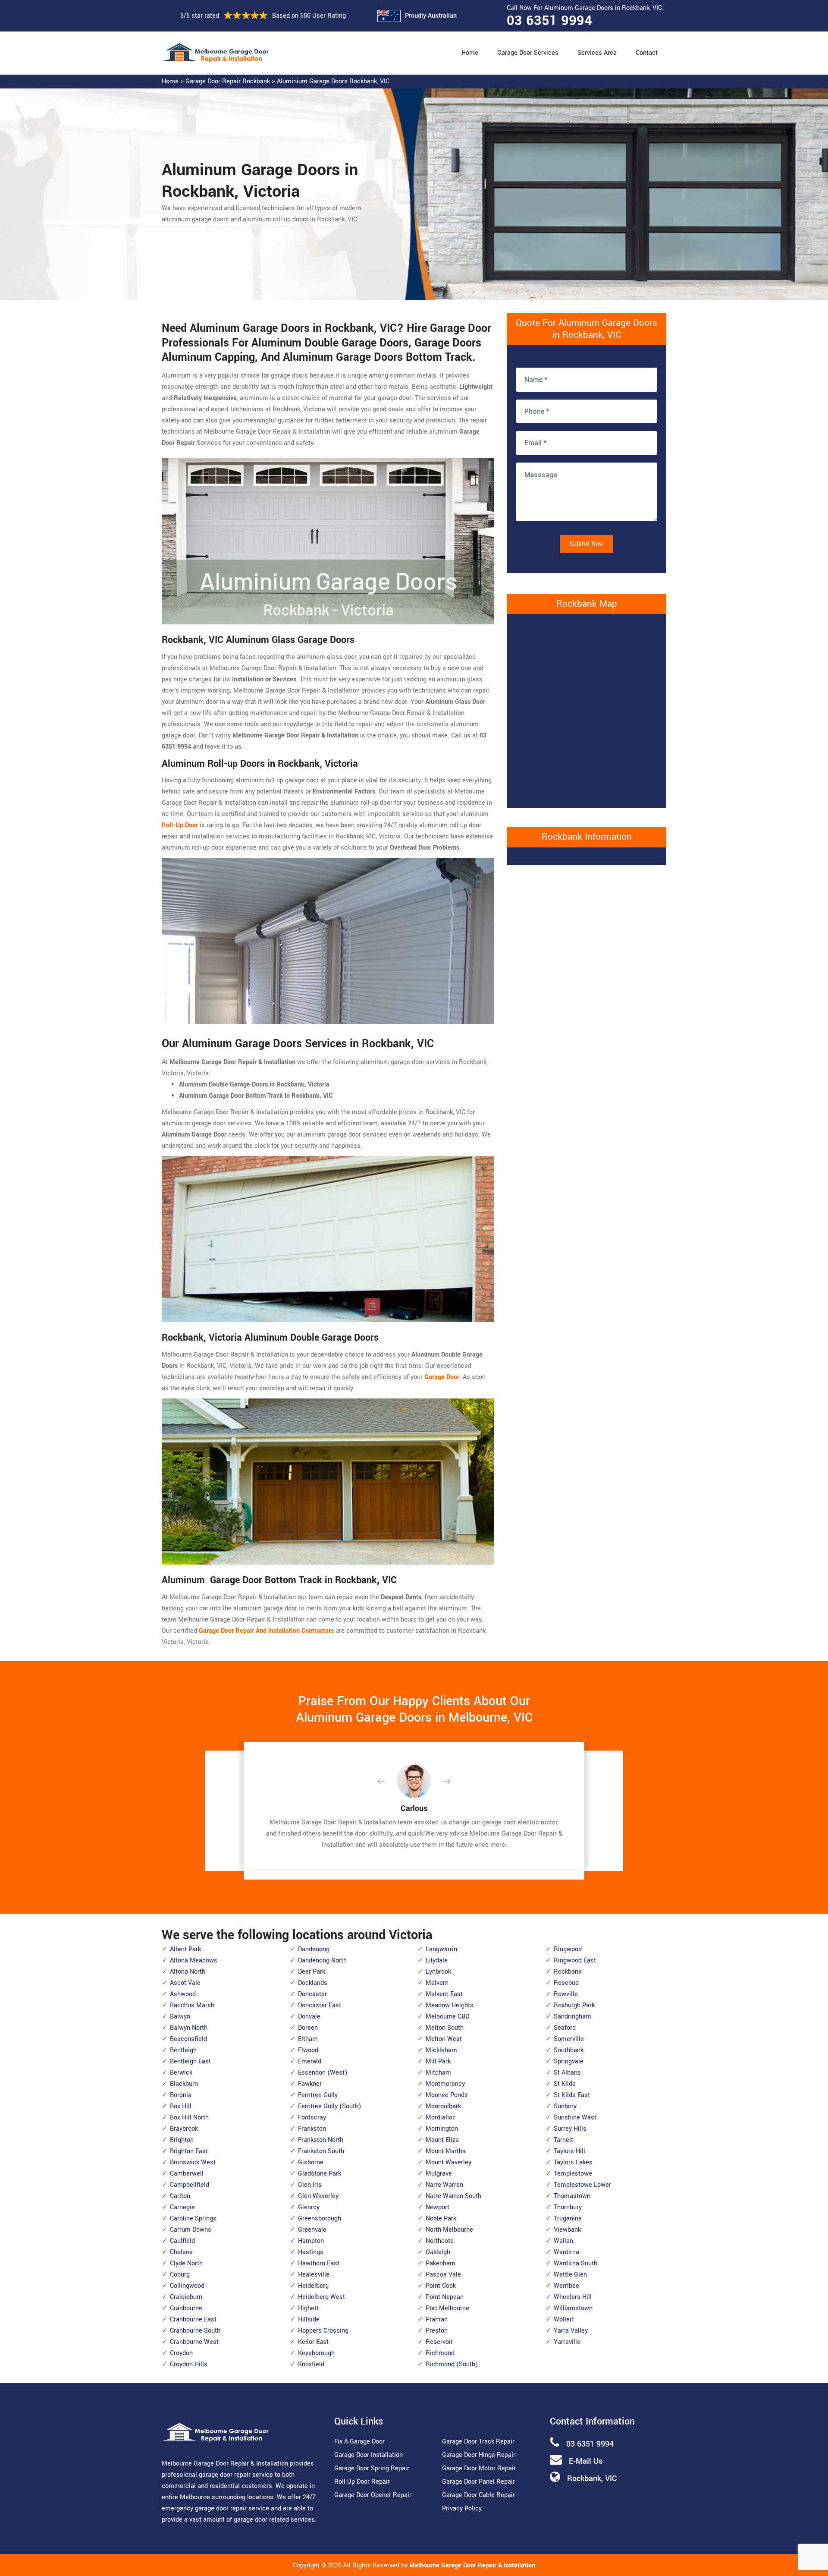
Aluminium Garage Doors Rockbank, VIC (333, 81)
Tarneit (563, 2140)
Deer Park (312, 1972)
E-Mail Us (586, 2461)
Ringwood (568, 1949)
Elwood (308, 2050)
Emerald (310, 2061)
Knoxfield (311, 2364)
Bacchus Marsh (192, 2005)
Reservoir (439, 2342)
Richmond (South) (452, 2364)
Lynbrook (438, 1972)
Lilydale (437, 1960)
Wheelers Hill (573, 2297)
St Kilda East (572, 2095)
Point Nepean (445, 2297)
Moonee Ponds (447, 2095)
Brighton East (189, 2151)
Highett (308, 2308)
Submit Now (586, 544)
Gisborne (311, 2162)
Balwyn (180, 2017)
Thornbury (568, 2207)
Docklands (313, 1983)
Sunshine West (575, 2118)
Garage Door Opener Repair (373, 2495)
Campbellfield (190, 2185)
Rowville (566, 1994)
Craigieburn (186, 2297)
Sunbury (565, 2106)
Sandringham (572, 2017)
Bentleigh (183, 2050)
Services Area (597, 53)
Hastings (311, 2252)
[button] (388, 1782)
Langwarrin (441, 1949)
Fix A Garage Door (359, 2442)
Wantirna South (576, 2263)
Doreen (308, 2028)
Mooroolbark (443, 2106)
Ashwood (183, 1994)
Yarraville (567, 2342)
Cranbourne (186, 2308)
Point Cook (441, 2286)
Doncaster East (320, 2005)
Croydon (181, 2353)
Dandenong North (322, 1960)
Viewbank (567, 2230)
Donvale (309, 2017)
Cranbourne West (194, 2342)
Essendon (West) (323, 2073)
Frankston (312, 2129)
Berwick (181, 2073)
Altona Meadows (194, 1960)
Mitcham (438, 2073)
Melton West (444, 2039)
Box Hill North (189, 2118)
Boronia (181, 2095)
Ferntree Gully (318, 2095)
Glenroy (309, 2207)
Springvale (569, 2061)
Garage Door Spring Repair (372, 2468)
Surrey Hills (570, 2129)
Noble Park (441, 2219)
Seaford (565, 2028)
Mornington (442, 2129)
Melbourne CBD (447, 2017)
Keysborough (316, 2353)
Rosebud (566, 1983)
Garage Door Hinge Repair (479, 2455)
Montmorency (445, 2084)
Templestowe (573, 2174)
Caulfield (182, 2241)
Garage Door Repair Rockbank (228, 81)
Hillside (309, 2319)
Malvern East (444, 1994)
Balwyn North (189, 2028)
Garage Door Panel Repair (478, 2482)
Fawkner (310, 2084)
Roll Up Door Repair (362, 2482)
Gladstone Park (320, 2174)
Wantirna (566, 2252)
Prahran (437, 2319)
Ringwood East (575, 1960)
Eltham (308, 2039)
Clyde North (186, 2263)
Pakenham (441, 2263)
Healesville (314, 2275)
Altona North (188, 1972)
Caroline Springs (193, 2219)
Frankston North (321, 2140)
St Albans (567, 2073)
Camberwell (187, 2174)
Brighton (182, 2140)
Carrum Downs (191, 2230)
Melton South (445, 2028)
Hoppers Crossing (323, 2331)
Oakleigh (438, 2252)
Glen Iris (310, 2185)
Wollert (564, 2319)
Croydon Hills (189, 2364)
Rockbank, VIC (592, 2478)
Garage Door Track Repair (478, 2442)
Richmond (440, 2353)
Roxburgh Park (574, 2005)
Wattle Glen (570, 2275)
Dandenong (314, 1949)
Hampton (311, 2241)
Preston (437, 2331)
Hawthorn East (319, 2263)
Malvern (437, 1983)
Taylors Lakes (573, 2162)
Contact (647, 53)
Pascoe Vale (443, 2275)
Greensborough (320, 2219)
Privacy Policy (462, 2508)
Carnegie (182, 2207)
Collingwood (187, 2286)
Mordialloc (441, 2118)
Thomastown (572, 2196)
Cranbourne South (195, 2331)
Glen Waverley (318, 2196)
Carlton (180, 2196)
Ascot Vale (185, 1983)
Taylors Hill (569, 2151)
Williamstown (573, 2308)
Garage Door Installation (369, 2455)
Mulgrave (439, 2174)
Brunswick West (193, 2162)
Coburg (180, 2275)
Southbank (569, 2050)
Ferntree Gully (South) (329, 2106)
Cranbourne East (193, 2319)
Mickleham (441, 2050)
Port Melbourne (447, 2308)
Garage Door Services (528, 53)
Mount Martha (446, 2151)
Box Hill (181, 2106)
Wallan (563, 2241)
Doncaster (312, 1994)
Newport (438, 2207)
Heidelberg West (321, 2297)
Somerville (569, 2039)
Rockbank (568, 1972)
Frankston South (321, 2151)
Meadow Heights (450, 2005)
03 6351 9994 (549, 21)
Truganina (568, 2219)
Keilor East (313, 2342)
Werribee (566, 2286)
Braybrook (184, 2129)
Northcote (440, 2241)
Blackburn (184, 2084)
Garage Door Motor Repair (479, 2468)
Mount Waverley (448, 2162)
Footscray (312, 2118)
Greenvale (312, 2230)
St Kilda (565, 2084)
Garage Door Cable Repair (478, 2495)
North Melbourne (449, 2230)
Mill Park (438, 2061)
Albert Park (185, 1949)
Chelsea (181, 2252)
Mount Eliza (442, 2140)
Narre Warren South (453, 2196)
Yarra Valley (571, 2331)
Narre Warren (444, 2185)
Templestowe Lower (582, 2185)
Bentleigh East (190, 2061)
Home (470, 53)
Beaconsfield (188, 2039)
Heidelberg (313, 2286)
